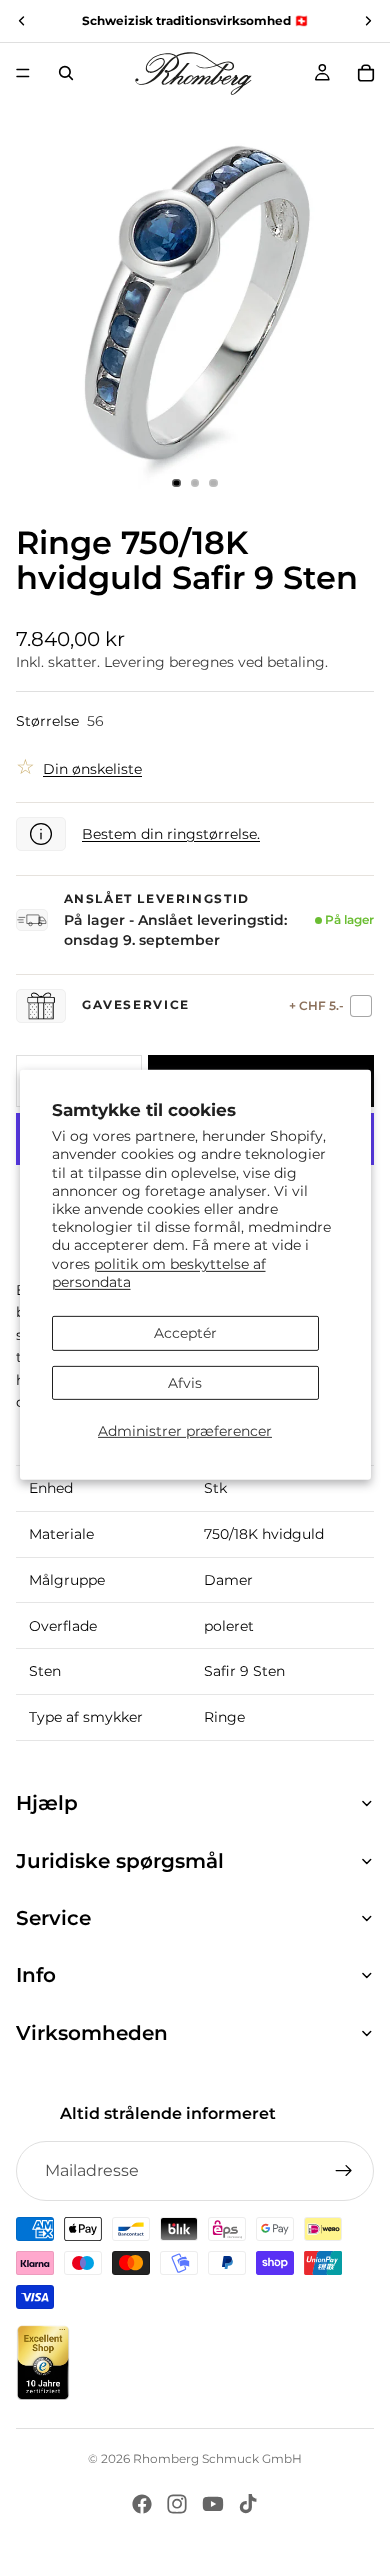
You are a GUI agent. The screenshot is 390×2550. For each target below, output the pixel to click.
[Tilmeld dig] (344, 2171)
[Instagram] (177, 2504)
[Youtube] (213, 2504)
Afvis (185, 1383)
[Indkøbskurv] (366, 73)
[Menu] (23, 73)
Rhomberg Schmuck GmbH (217, 2458)
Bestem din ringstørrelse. (171, 834)
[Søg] (66, 73)
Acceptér (185, 1333)
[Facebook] (142, 2504)
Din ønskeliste (92, 769)
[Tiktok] (248, 2504)
